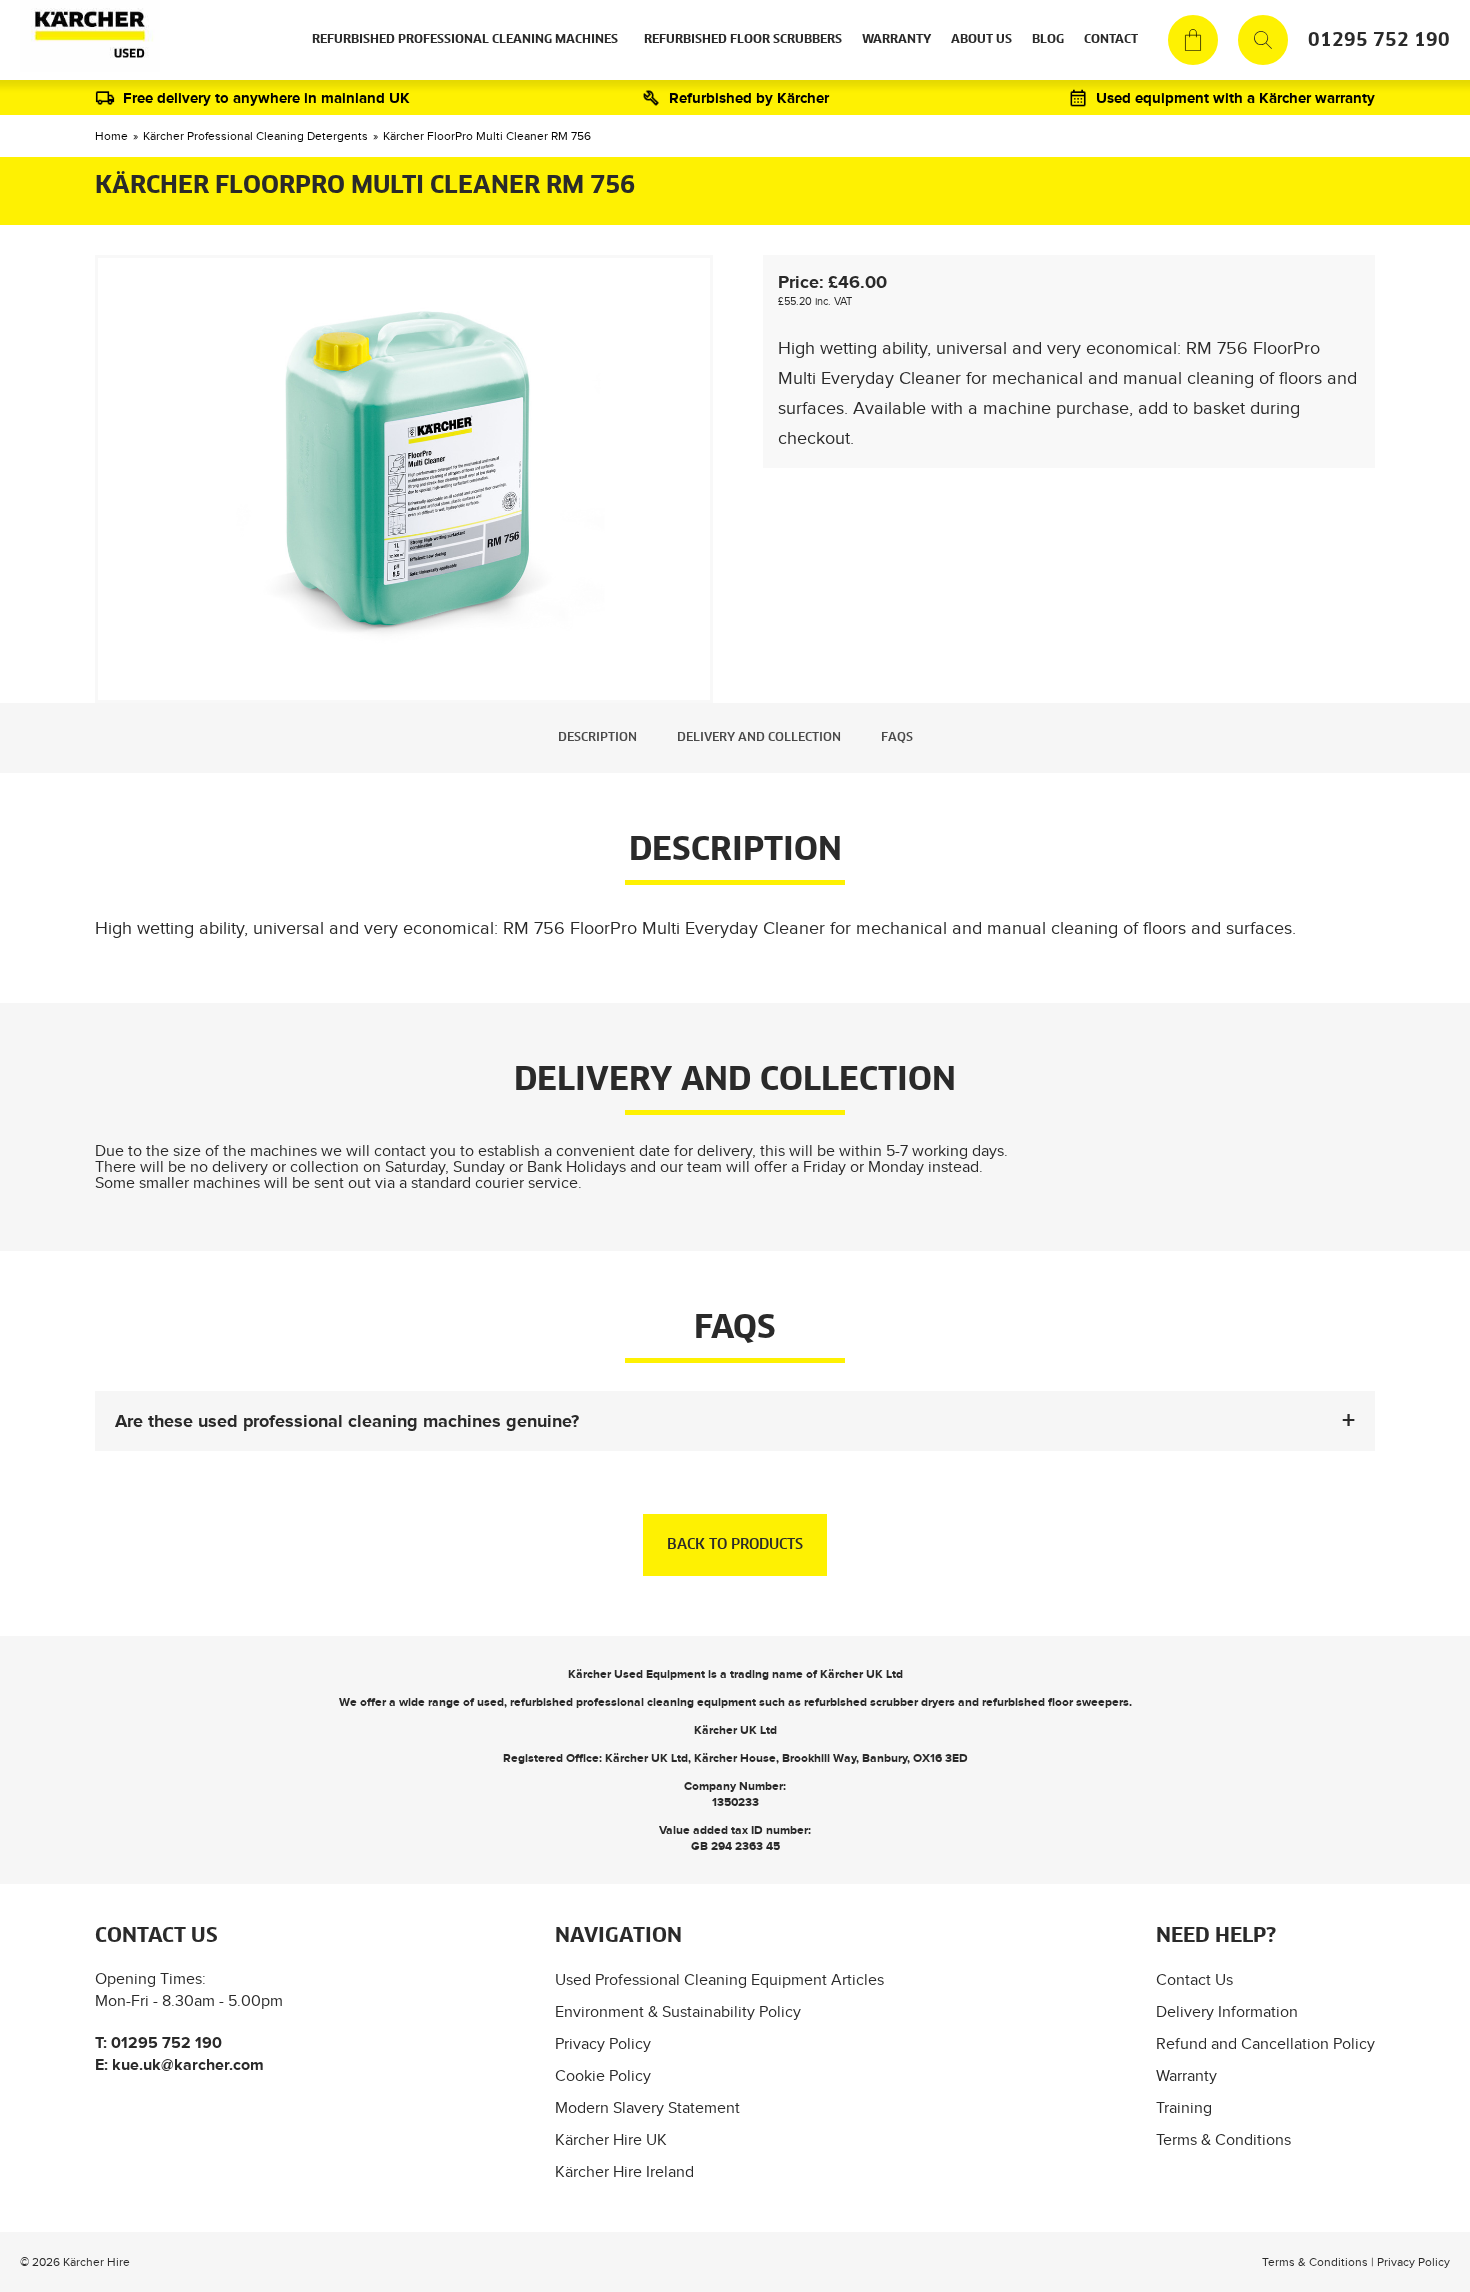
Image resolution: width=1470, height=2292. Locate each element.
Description (597, 738)
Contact (1111, 40)
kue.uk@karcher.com (188, 2064)
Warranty (896, 40)
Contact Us (1194, 1979)
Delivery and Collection (759, 738)
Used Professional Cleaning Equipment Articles (719, 1979)
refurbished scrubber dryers (879, 1702)
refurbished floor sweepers (1055, 1702)
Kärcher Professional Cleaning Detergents (255, 136)
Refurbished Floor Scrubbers (743, 40)
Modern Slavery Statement (647, 2107)
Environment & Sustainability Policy (678, 2011)
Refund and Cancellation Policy (1265, 2043)
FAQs (897, 738)
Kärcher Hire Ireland (624, 2171)
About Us (981, 40)
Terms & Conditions (1223, 2139)
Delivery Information (1227, 2011)
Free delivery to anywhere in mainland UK (266, 97)
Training (1184, 2107)
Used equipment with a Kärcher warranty (1235, 97)
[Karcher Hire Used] (86, 40)
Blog (1048, 40)
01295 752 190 (1379, 40)
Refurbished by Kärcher (749, 97)
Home (111, 136)
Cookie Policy (603, 2075)
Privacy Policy (603, 2043)
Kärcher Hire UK (611, 2139)
